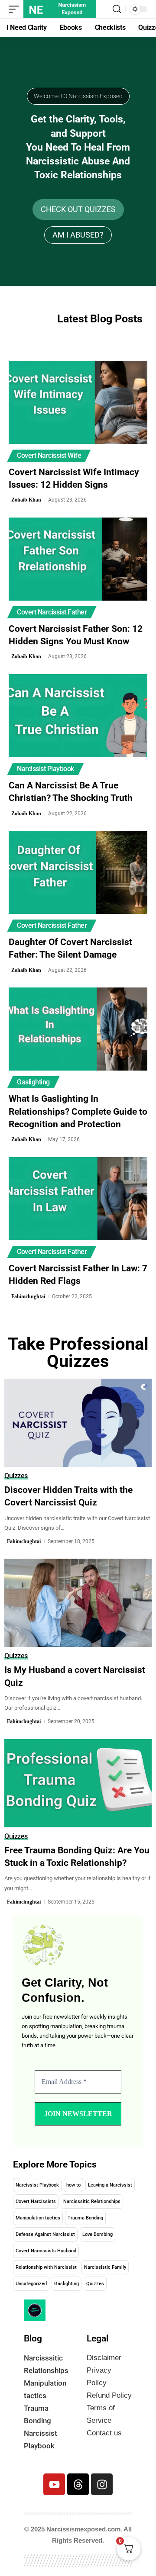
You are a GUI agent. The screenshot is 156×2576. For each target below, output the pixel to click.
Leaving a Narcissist (110, 2185)
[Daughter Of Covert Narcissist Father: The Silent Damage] (78, 872)
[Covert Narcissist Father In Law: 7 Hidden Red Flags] (78, 1199)
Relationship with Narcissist (46, 2267)
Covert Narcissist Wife (49, 455)
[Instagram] (102, 2484)
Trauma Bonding (85, 2218)
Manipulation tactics (38, 2218)
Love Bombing (97, 2234)
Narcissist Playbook (45, 769)
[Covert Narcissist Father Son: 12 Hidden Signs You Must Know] (78, 559)
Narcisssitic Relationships (92, 2201)
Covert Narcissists (36, 2201)
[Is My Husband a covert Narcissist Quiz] (78, 1603)
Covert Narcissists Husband (46, 2251)
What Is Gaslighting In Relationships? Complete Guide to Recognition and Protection (78, 1111)
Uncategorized (31, 2284)
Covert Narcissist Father (52, 612)
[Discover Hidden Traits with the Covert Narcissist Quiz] (78, 1423)
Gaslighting (33, 1082)
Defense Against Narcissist (45, 2234)
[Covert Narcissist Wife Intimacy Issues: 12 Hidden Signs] (78, 402)
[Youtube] (54, 2484)
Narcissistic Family (105, 2267)
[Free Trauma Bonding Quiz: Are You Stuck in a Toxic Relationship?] (78, 1783)
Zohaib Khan (26, 500)
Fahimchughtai (28, 1296)
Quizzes (16, 1476)
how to (73, 2185)
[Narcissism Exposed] (60, 9)
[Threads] (78, 2484)
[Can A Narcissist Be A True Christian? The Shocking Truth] (78, 716)
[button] (16, 9)
